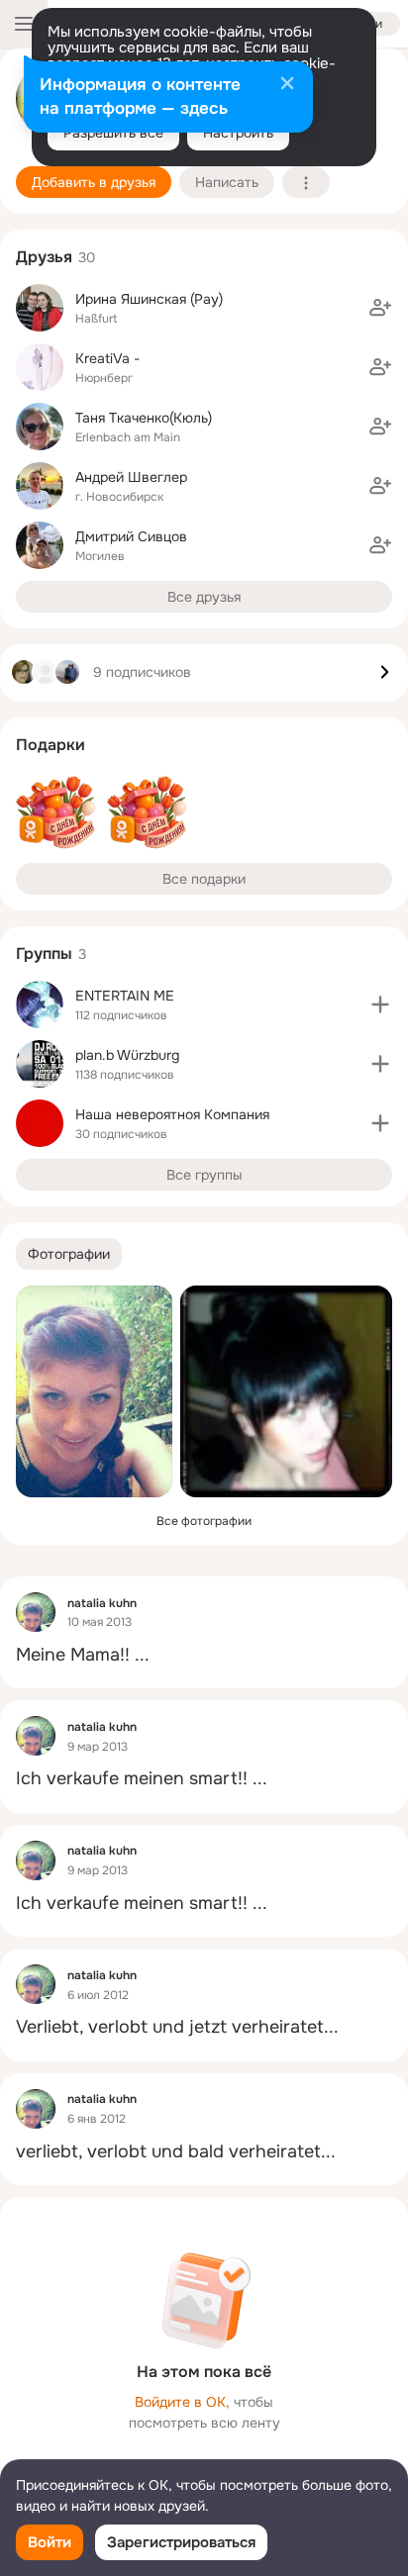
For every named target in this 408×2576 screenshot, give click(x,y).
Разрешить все (113, 133)
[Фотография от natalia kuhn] (94, 1391)
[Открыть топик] (204, 1655)
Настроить (238, 133)
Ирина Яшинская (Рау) (149, 299)
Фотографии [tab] (69, 1254)
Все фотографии (204, 1521)
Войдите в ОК (180, 2402)
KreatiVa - (107, 358)
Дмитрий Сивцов (131, 536)
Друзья (44, 257)
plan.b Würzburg (127, 1055)
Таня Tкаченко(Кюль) (144, 418)
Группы (44, 954)
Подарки (51, 745)
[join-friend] (380, 308)
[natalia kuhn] (36, 1612)
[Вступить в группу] (380, 1004)
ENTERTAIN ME (125, 996)
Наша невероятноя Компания (172, 1114)
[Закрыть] (287, 85)
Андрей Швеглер (131, 477)
